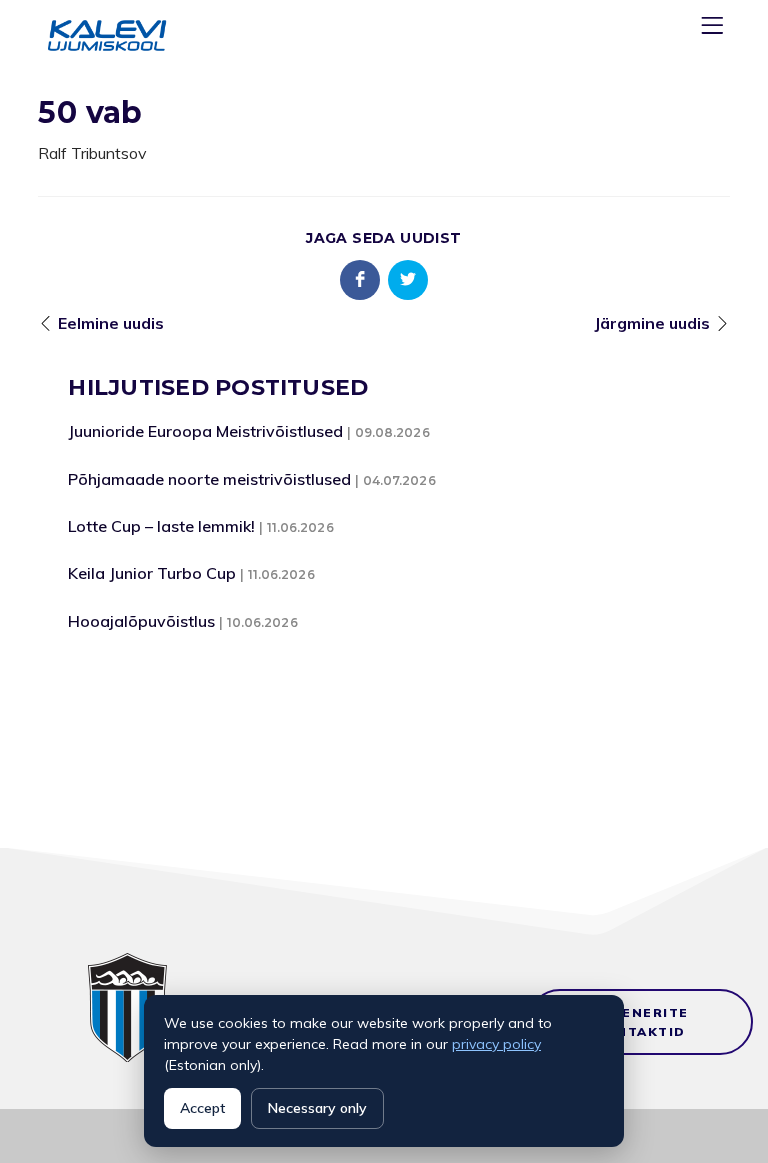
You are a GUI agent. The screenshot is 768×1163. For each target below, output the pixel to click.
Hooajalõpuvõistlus (141, 621)
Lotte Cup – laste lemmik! (161, 526)
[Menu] (715, 29)
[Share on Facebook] (360, 280)
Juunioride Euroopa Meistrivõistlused (205, 431)
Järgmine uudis (652, 323)
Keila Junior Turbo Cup (152, 573)
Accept (202, 1108)
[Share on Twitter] (408, 280)
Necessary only (317, 1108)
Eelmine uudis (111, 323)
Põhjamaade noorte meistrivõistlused (209, 479)
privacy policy (496, 1044)
